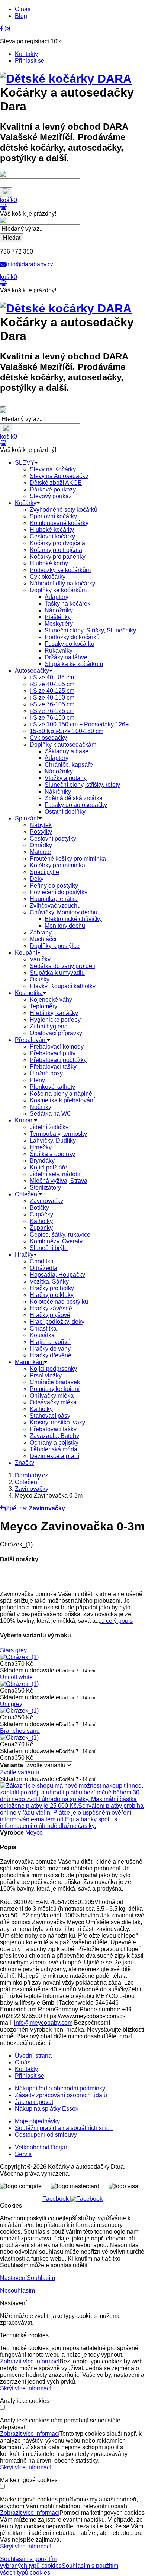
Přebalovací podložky (58, 1060)
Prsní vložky (46, 1375)
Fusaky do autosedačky (76, 805)
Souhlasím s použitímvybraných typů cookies (31, 2562)
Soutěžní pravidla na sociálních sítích (64, 2128)
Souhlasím (41, 2278)
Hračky (24, 1255)
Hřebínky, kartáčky (54, 1013)
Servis (23, 2154)
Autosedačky (32, 671)
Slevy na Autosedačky (59, 476)
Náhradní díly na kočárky (62, 583)
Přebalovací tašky (53, 1067)
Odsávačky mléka (53, 1402)
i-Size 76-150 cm (52, 718)
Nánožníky (59, 610)
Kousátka (42, 1335)
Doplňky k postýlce (55, 946)
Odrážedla (43, 1268)
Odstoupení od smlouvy (46, 2135)
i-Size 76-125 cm (52, 711)
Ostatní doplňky (65, 812)
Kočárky (26, 503)
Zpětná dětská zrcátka (74, 798)
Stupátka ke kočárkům (74, 664)
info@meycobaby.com (43, 2023)
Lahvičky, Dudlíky (53, 1141)
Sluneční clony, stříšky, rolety (82, 785)
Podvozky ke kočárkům (60, 570)
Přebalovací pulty (53, 1053)
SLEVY (25, 463)
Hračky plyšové (50, 1315)
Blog (21, 16)
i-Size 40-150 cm (52, 698)
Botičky (39, 1208)
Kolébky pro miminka (57, 865)
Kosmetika (29, 993)
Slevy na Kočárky (53, 469)
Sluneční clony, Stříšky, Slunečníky (90, 630)
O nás (23, 9)
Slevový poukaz (51, 496)
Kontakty (26, 54)
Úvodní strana (33, 2056)
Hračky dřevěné (51, 1355)
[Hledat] (6, 192)
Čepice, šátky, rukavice (60, 1234)
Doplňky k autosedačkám (63, 744)
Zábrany (41, 932)
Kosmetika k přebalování (62, 1100)
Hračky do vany (50, 1349)
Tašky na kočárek (67, 604)
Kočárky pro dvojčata (57, 543)
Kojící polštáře (49, 1167)
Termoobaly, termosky (58, 1134)
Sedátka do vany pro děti (62, 966)
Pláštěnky (58, 617)
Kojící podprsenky (53, 1369)
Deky (37, 879)
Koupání (26, 953)
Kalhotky (41, 1221)
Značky (25, 1463)
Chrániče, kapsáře (69, 765)
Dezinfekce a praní (54, 1456)
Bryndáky (42, 1161)
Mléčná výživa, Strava (59, 1181)
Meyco (34, 1833)
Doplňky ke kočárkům (58, 590)
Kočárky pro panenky (58, 557)
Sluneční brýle (49, 1248)
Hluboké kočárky (52, 530)
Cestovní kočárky (52, 536)
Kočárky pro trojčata (56, 550)
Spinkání (27, 818)
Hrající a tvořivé (50, 1342)
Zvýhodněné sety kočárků (64, 510)
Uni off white (16, 1677)
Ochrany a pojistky (54, 1443)
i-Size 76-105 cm (52, 704)
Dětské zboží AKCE (56, 483)
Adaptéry (57, 597)
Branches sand (20, 1731)
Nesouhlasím (17, 2291)
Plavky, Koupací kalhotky (63, 986)
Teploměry (43, 1006)
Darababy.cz (31, 1475)
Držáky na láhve (66, 657)
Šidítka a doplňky (52, 1154)
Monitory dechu (65, 926)
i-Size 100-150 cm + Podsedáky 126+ (79, 724)
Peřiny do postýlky (54, 885)
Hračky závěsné (51, 1308)
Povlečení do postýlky (59, 892)
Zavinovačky (46, 1201)
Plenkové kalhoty (52, 1087)
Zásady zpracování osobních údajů (61, 2095)
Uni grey (11, 1704)
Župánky (41, 1228)
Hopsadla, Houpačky (57, 1275)
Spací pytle (44, 872)
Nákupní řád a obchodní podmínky (60, 2088)
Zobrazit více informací (30, 2361)
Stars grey (13, 1650)
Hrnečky (41, 1147)
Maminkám (29, 1362)
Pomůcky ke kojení (55, 1389)
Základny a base (67, 751)
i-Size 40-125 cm (52, 691)
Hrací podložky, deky (57, 1322)
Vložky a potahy (66, 778)
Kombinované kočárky (59, 523)
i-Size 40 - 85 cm (52, 677)
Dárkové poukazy (53, 489)
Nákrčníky (58, 791)
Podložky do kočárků (72, 637)
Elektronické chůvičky (73, 919)
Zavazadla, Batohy (54, 1436)
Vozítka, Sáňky (49, 1281)
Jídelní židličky (49, 1127)
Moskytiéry (59, 624)
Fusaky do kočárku (70, 644)
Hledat (12, 238)
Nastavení (13, 2278)
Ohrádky (41, 845)
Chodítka (42, 1261)
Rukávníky (59, 651)
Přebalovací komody (57, 1047)
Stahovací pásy (50, 1416)
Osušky (40, 979)
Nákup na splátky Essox (47, 2109)
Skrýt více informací (26, 2388)
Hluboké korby (49, 563)
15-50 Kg (67, 731)
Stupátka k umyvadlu (57, 973)
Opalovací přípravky (56, 1033)
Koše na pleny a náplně (61, 1094)
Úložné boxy (46, 1073)
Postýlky (41, 832)
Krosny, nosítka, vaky (57, 1422)
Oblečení (27, 1194)
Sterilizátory (45, 1188)
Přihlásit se (30, 61)
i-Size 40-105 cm (52, 684)
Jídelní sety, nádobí (55, 1174)
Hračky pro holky (52, 1288)
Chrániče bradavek (55, 1382)
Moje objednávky (37, 2121)
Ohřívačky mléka (52, 1396)
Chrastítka (43, 1328)
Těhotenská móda (54, 1449)
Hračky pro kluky (52, 1295)
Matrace (40, 852)
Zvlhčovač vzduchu (55, 906)
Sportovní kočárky (53, 516)
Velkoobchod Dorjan (42, 2147)
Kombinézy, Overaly (56, 1241)
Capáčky (41, 1214)
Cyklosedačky (48, 738)
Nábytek (41, 825)
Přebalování (31, 1040)
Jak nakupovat (34, 2102)
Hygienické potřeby (55, 1020)
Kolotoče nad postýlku (59, 1302)
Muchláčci (43, 939)
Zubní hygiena (49, 1026)
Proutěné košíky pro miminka (68, 859)
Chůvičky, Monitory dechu (64, 912)
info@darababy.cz (30, 264)
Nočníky (41, 1107)
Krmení (24, 1120)
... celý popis (116, 1621)
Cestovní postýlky (53, 838)
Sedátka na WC (51, 1114)
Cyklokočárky (48, 577)
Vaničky (40, 959)
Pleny (37, 1080)
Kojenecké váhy (51, 1000)
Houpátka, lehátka (54, 899)
